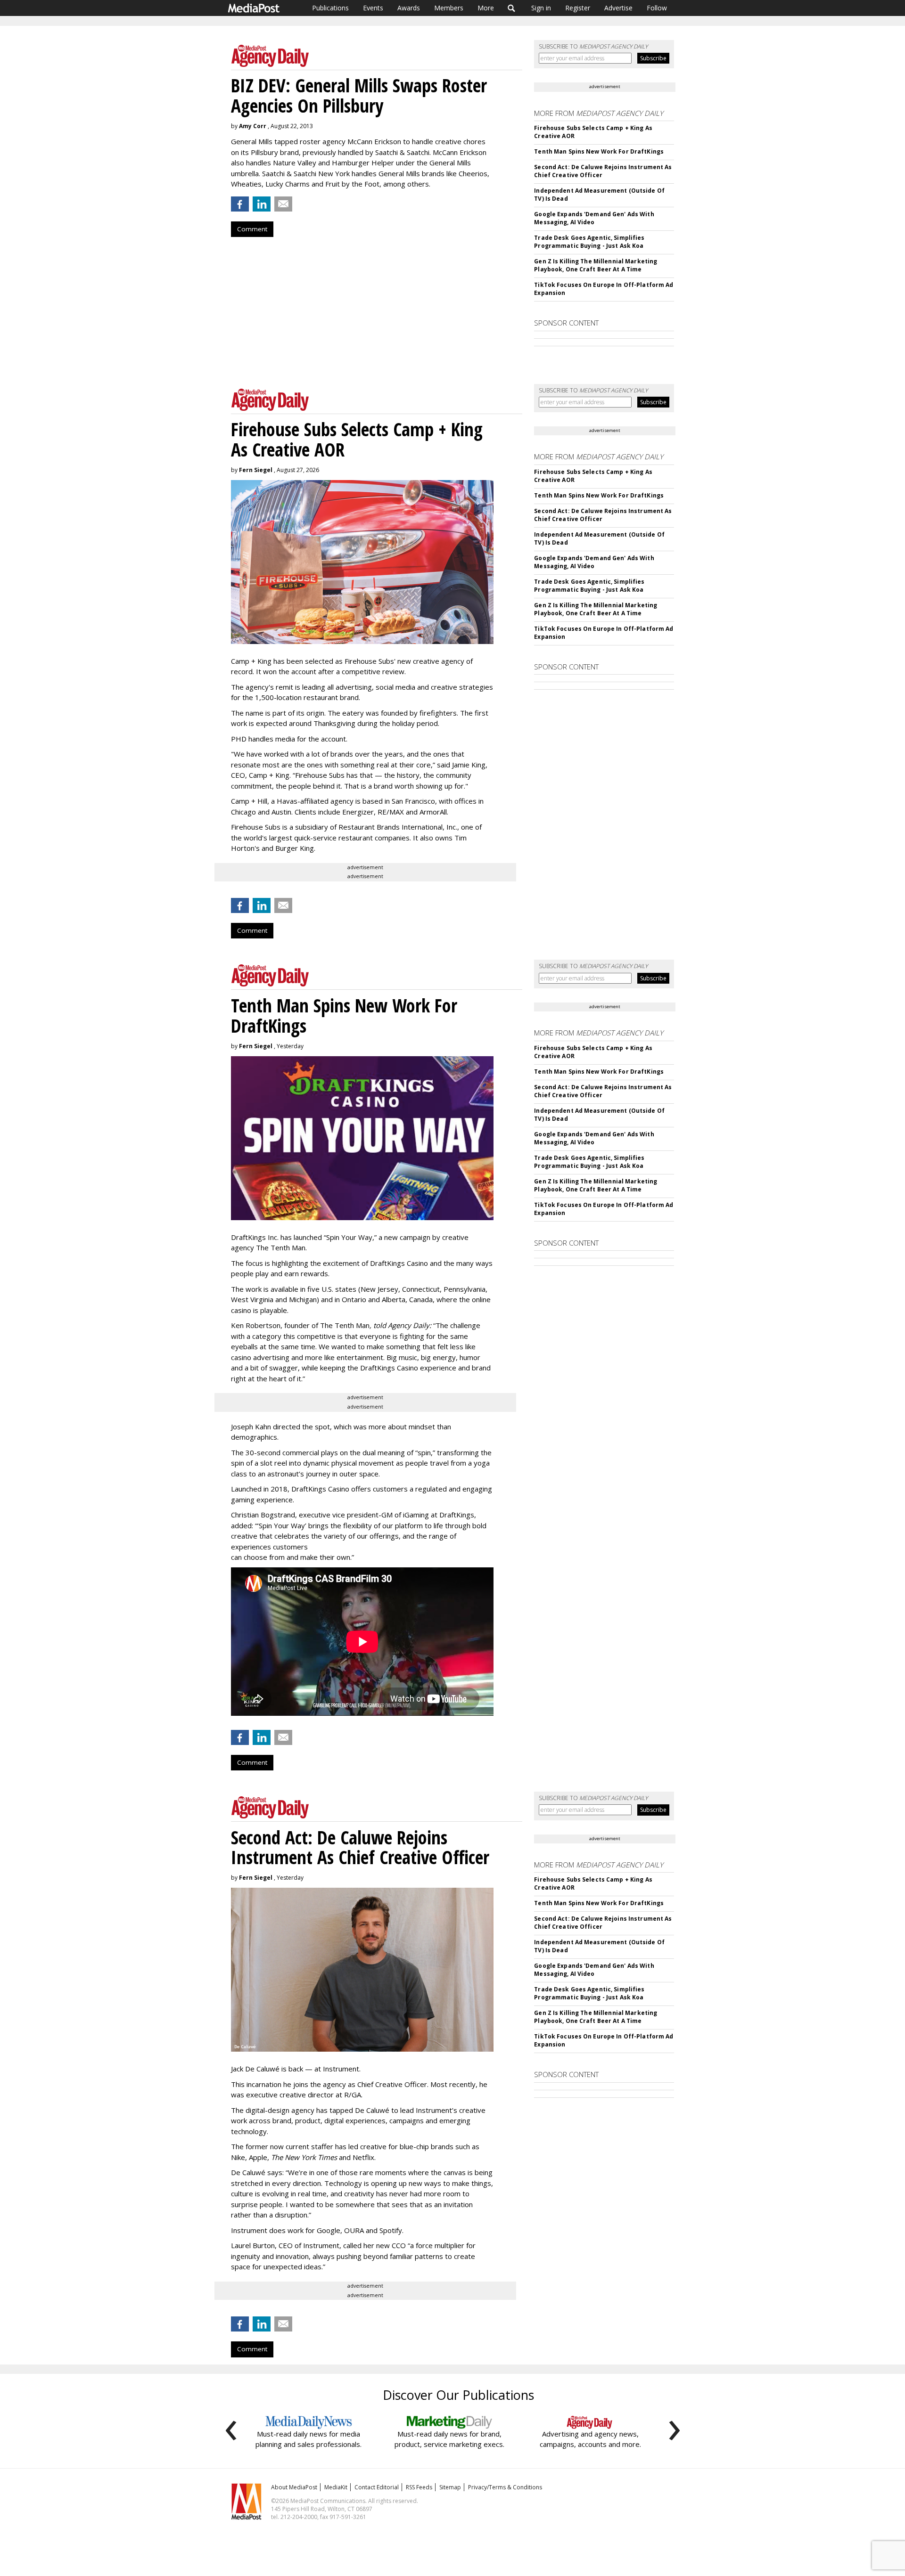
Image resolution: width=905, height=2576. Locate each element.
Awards (409, 8)
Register (578, 8)
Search (512, 8)
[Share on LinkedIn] (262, 204)
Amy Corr (253, 126)
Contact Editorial (377, 2487)
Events (373, 8)
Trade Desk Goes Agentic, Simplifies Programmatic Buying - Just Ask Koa (589, 242)
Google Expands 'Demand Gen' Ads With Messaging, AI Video (594, 218)
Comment (252, 229)
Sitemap (450, 2487)
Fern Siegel (256, 470)
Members (449, 8)
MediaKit (336, 2487)
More (486, 8)
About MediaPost (294, 2487)
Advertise (618, 8)
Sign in (541, 8)
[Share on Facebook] (240, 204)
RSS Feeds (419, 2487)
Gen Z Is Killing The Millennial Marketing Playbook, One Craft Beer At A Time (596, 265)
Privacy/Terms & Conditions (505, 2487)
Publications (330, 8)
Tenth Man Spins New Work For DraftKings (599, 151)
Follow (657, 8)
